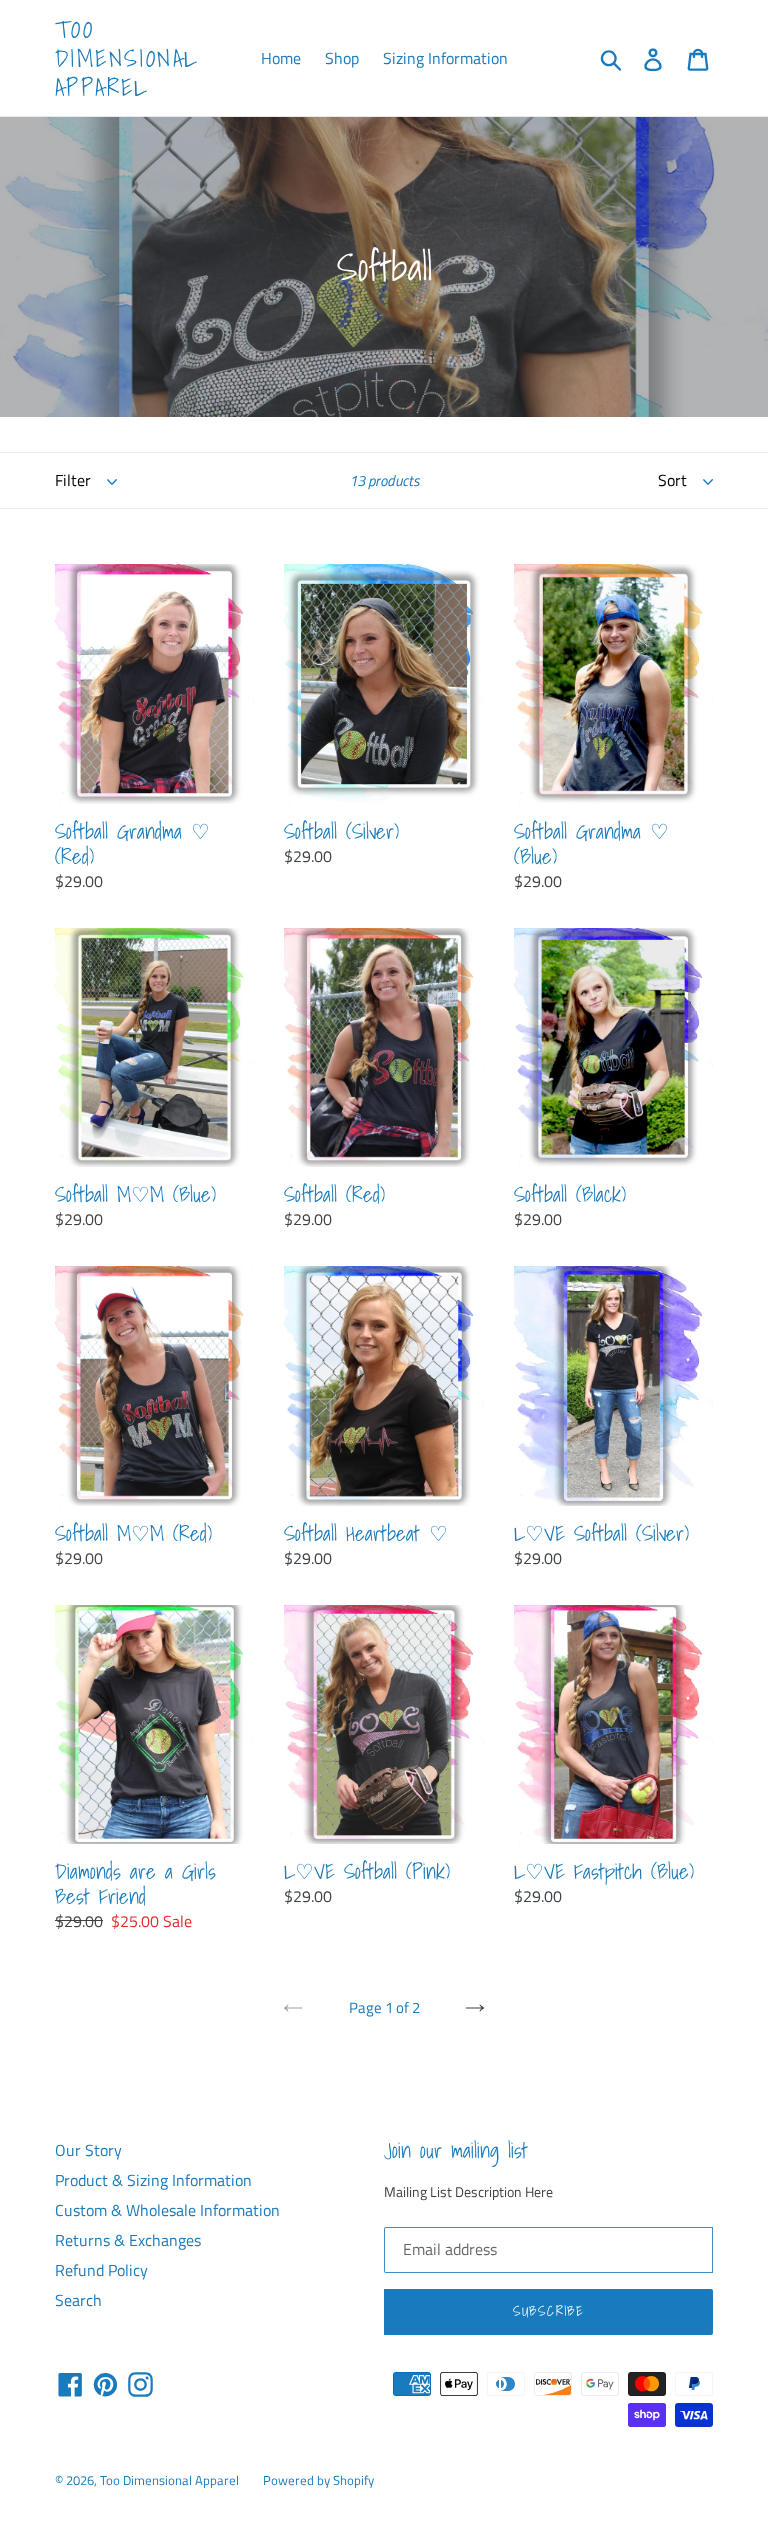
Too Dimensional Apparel (127, 58)
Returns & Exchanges (128, 2240)
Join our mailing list (456, 2150)
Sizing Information (445, 58)
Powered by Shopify (318, 2480)
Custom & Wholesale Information (167, 2210)
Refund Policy (101, 2270)
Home (281, 58)
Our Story (88, 2150)
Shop (342, 58)
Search (78, 2300)
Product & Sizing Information (153, 2180)
